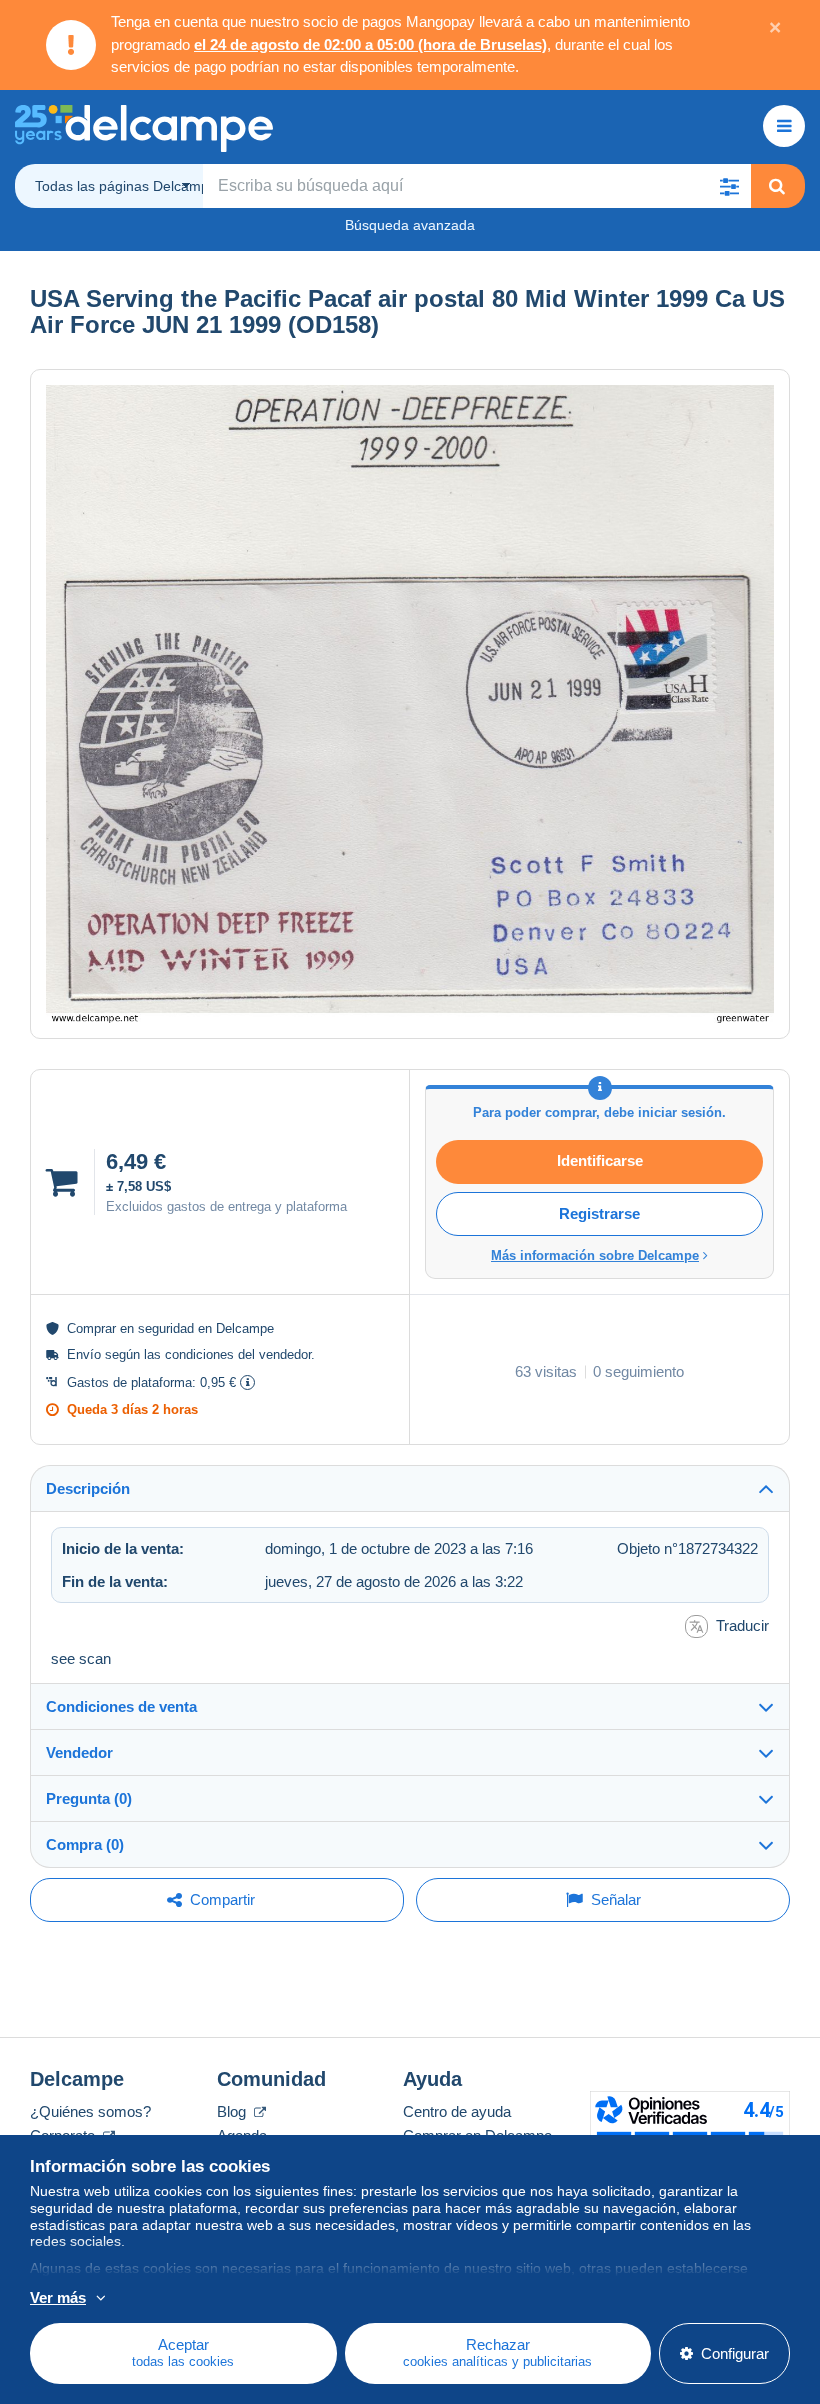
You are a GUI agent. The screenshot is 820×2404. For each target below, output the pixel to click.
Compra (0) (85, 1844)
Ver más (58, 2297)
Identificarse (600, 1160)
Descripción (88, 1488)
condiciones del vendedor (238, 1354)
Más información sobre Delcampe (595, 1255)
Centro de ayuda (457, 2111)
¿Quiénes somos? (90, 2111)
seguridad (166, 1328)
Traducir (742, 1625)
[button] (729, 186)
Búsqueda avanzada (410, 225)
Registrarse (599, 1213)
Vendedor (79, 1752)
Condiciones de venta (121, 1706)
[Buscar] (777, 186)
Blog (233, 2111)
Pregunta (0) (89, 1798)
